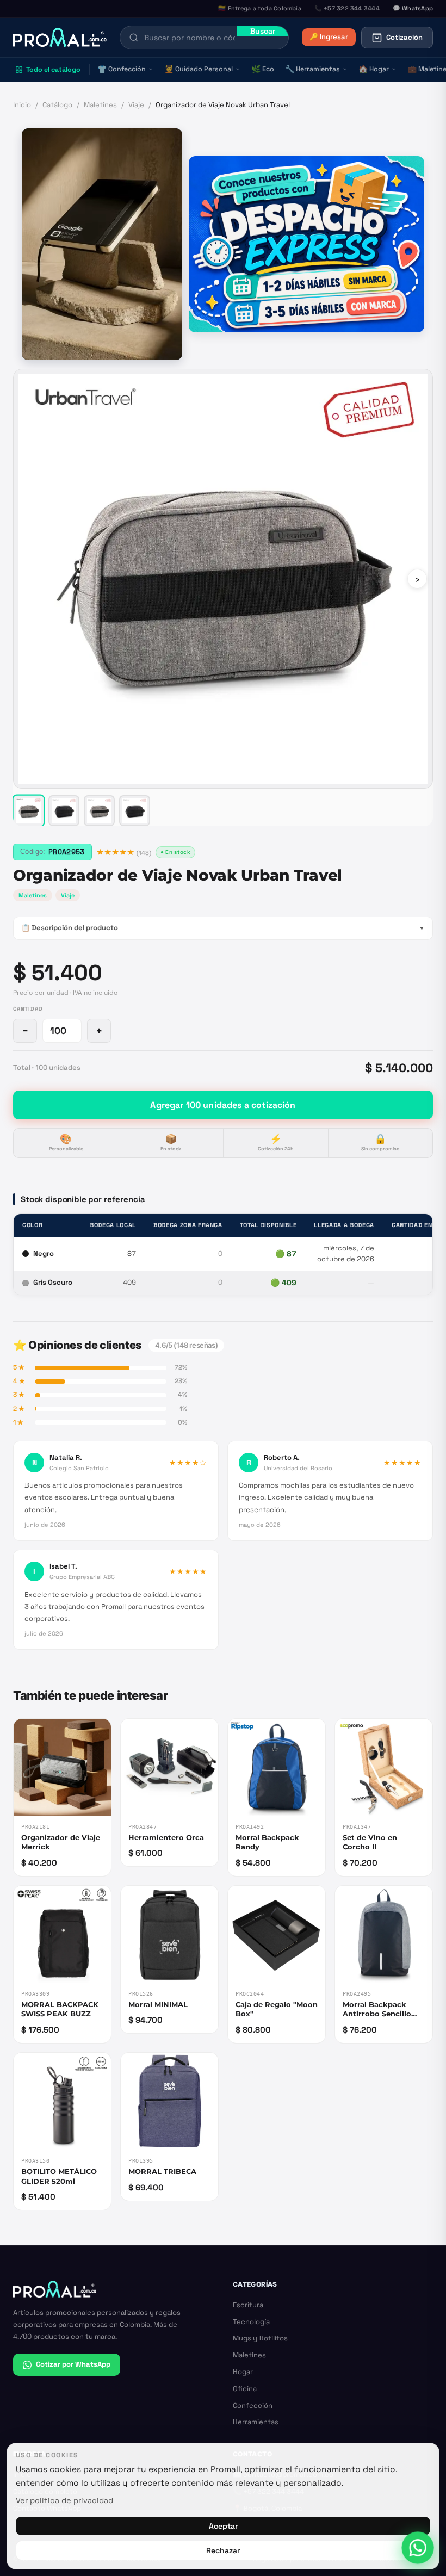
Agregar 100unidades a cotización (223, 1105)
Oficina (245, 2389)
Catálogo (57, 105)
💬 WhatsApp (413, 8)
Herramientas (312, 69)
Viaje (136, 105)
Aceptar (223, 2526)
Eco (263, 69)
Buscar (263, 31)
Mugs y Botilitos (260, 2338)
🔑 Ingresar (329, 37)
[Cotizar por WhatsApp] (417, 2547)
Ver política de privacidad (64, 2500)
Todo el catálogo (53, 70)
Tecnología (251, 2322)
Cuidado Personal (199, 69)
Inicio (22, 105)
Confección (122, 69)
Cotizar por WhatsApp (73, 2364)
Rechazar (223, 2550)
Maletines (100, 105)
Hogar (374, 69)
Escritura (248, 2305)
